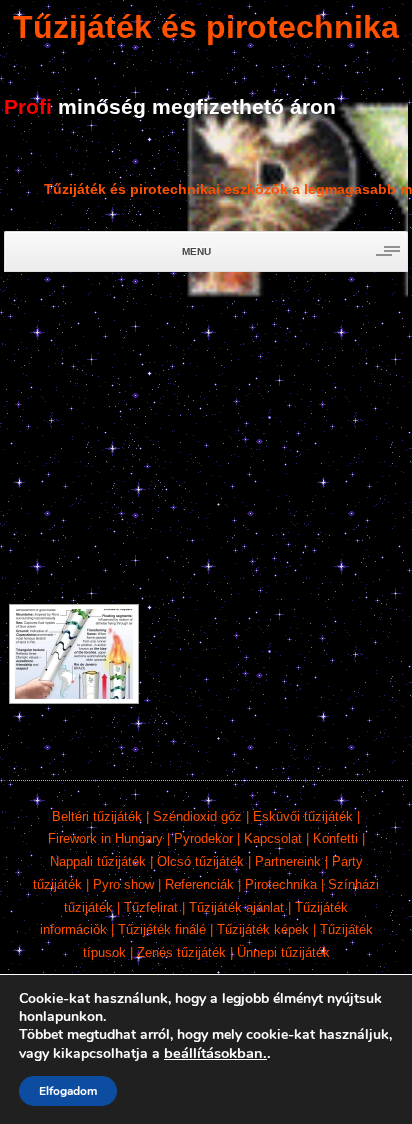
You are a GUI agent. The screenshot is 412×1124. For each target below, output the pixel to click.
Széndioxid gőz (197, 816)
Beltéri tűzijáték (97, 816)
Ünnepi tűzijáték (283, 952)
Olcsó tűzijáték (200, 861)
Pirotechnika (281, 884)
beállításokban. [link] (215, 1053)
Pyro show (123, 884)
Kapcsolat (273, 838)
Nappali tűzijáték (98, 861)
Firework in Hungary (105, 838)
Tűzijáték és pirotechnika (206, 27)
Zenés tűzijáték (181, 952)
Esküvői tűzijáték (303, 816)
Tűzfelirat (151, 907)
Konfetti (335, 838)
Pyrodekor (203, 838)
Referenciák (199, 884)
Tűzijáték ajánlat (236, 907)
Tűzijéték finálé (162, 929)
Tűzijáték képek (263, 929)
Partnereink (288, 861)
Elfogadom (68, 1091)
